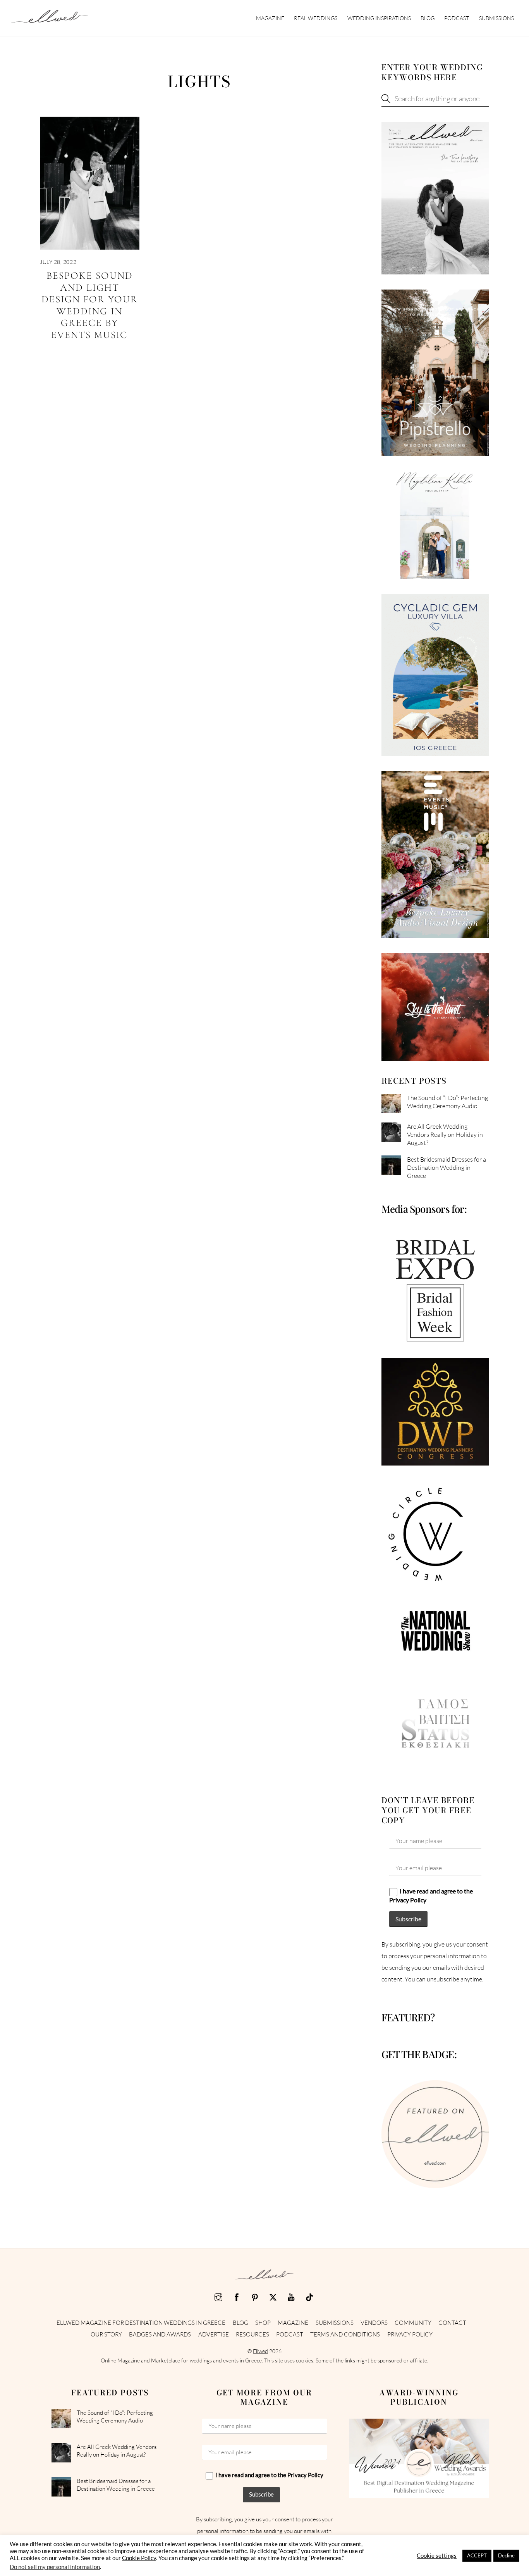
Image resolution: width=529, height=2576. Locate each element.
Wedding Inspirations (379, 18)
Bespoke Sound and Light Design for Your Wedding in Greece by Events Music (90, 305)
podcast (457, 18)
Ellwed (260, 2351)
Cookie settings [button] (437, 2556)
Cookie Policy (139, 2558)
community (413, 2323)
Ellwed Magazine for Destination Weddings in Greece (141, 2323)
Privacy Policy (410, 2334)
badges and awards (160, 2334)
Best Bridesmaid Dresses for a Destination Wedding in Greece (447, 1167)
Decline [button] (506, 2555)
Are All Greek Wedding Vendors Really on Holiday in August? (445, 1135)
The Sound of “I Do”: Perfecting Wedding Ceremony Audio (447, 1102)
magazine (270, 18)
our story (106, 2334)
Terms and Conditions (345, 2334)
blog (428, 18)
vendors (374, 2323)
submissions (496, 18)
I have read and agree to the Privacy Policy (431, 1895)
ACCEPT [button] (477, 2555)
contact (452, 2323)
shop (263, 2323)
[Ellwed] (50, 19)
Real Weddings (316, 18)
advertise (214, 2334)
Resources (252, 2334)
